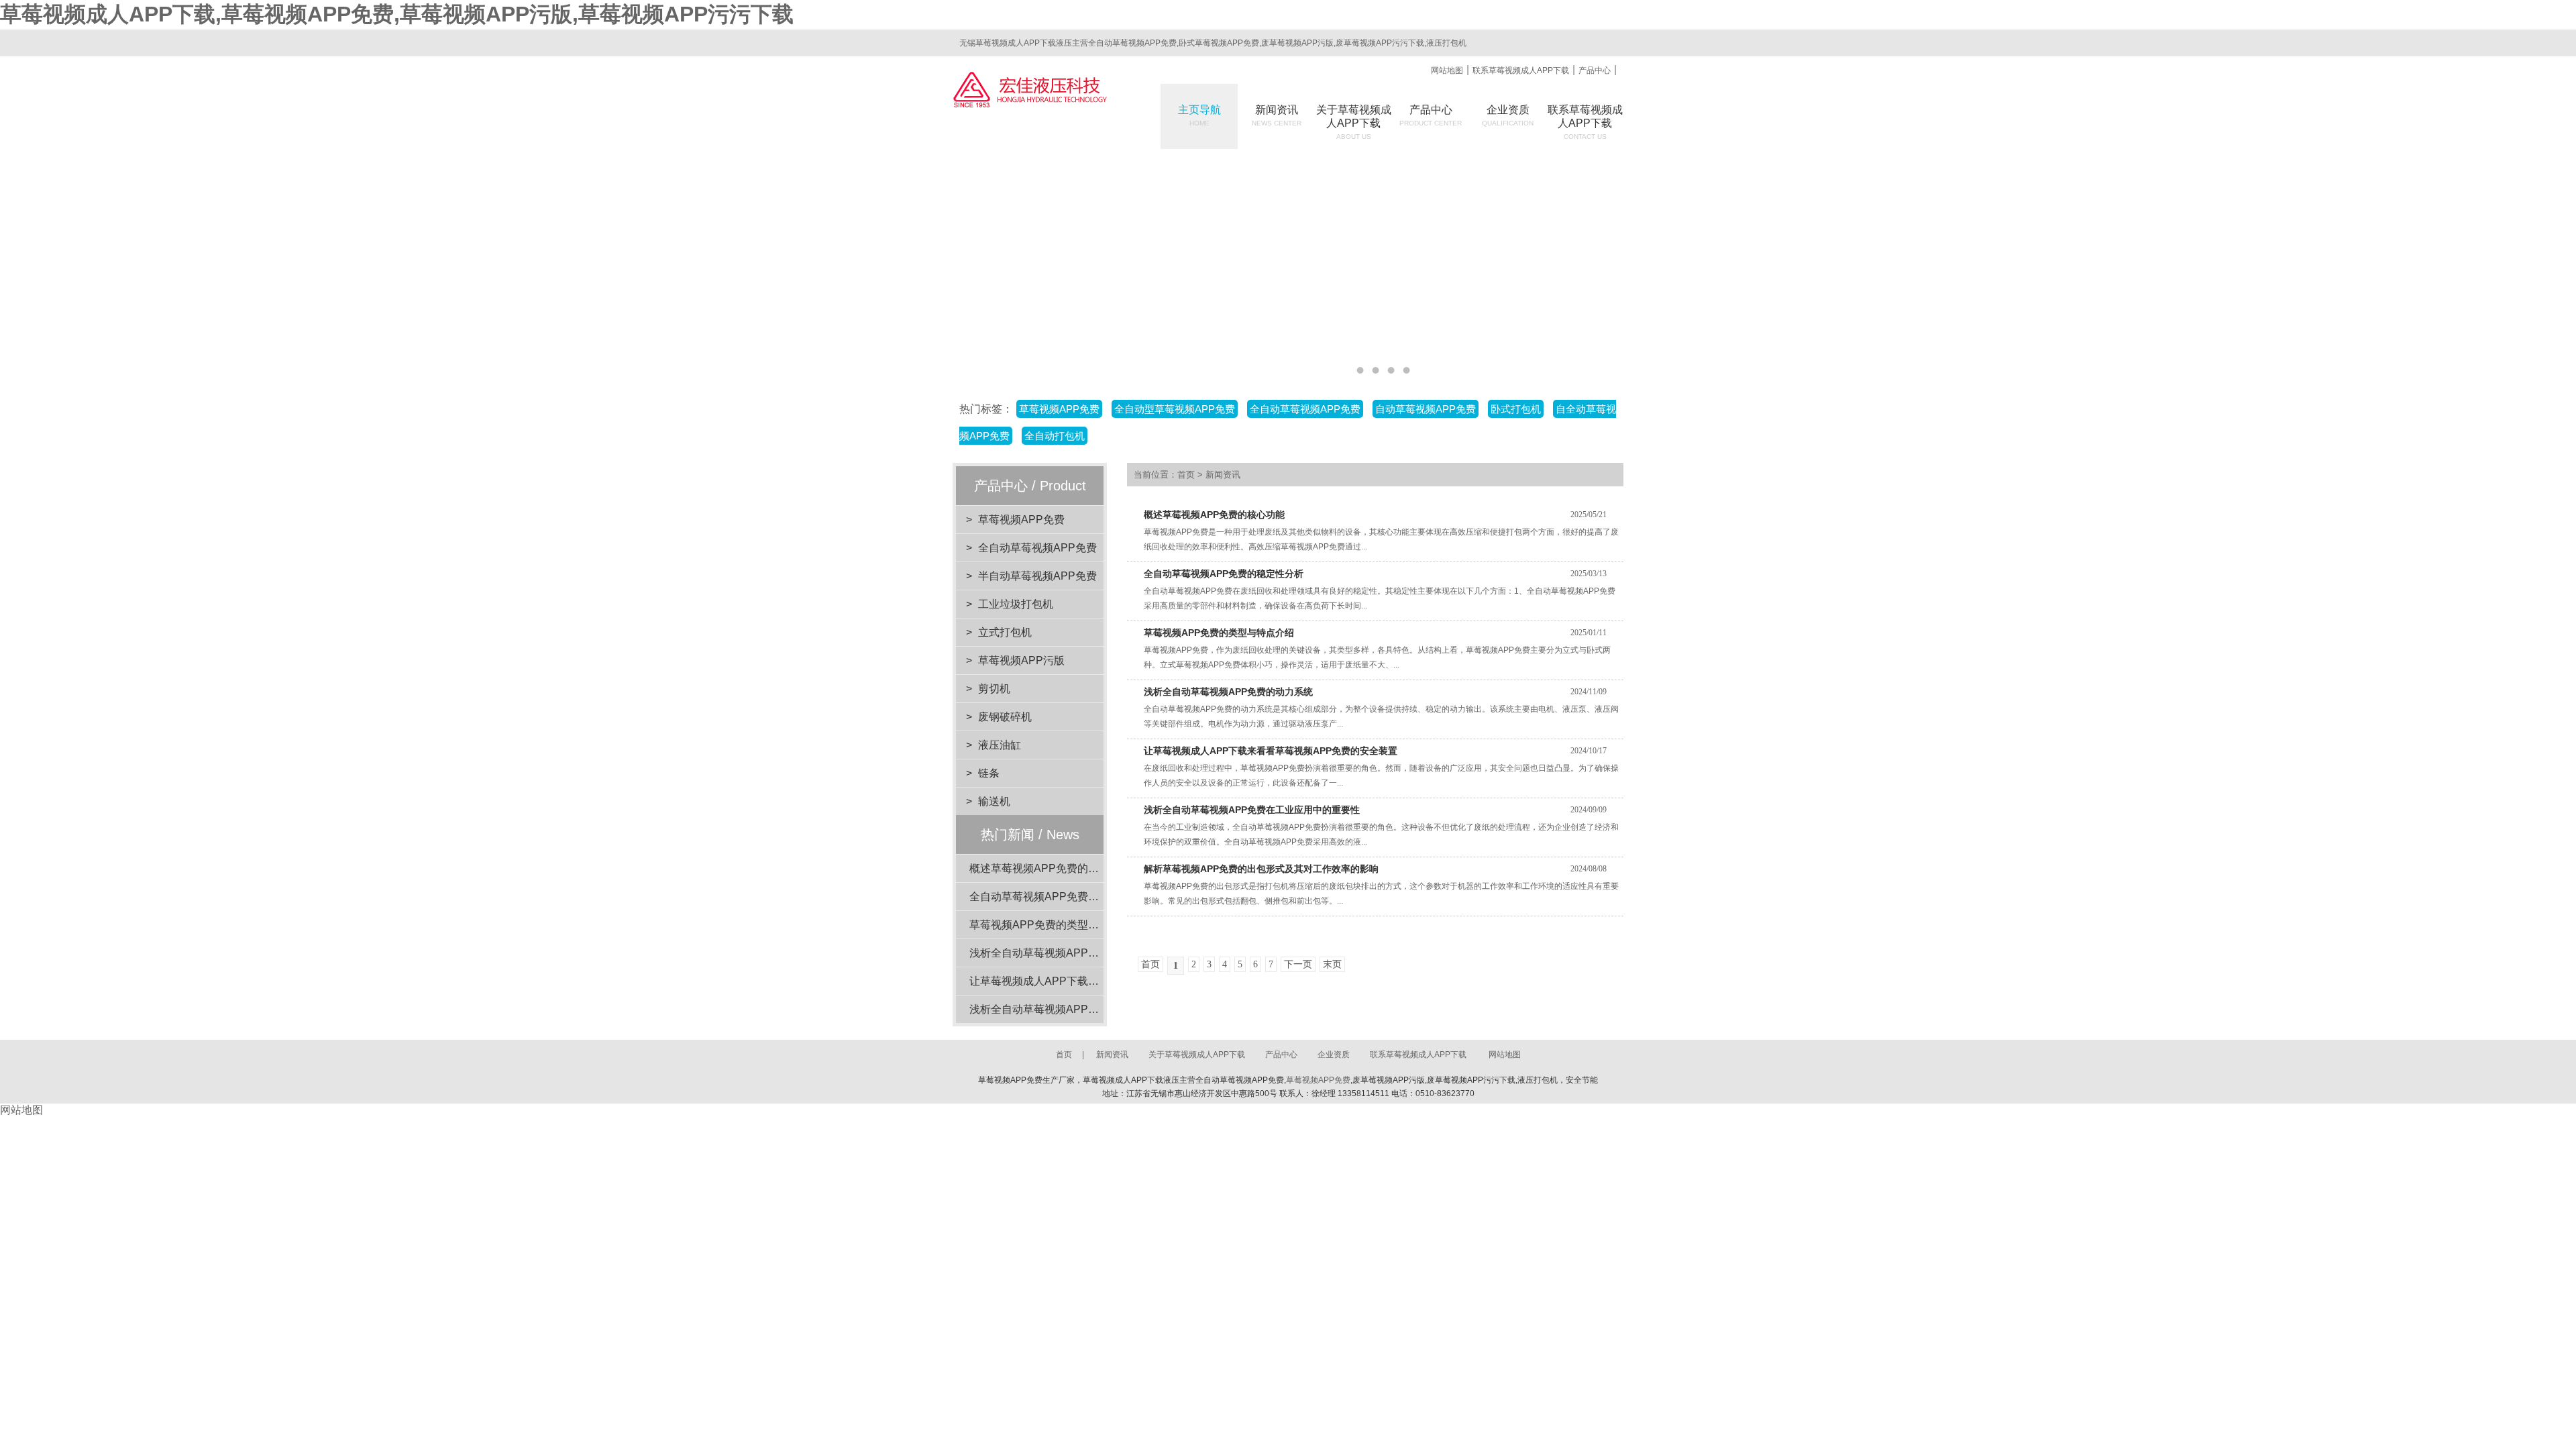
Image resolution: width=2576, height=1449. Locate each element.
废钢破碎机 (1005, 717)
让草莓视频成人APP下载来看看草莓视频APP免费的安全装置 (1271, 751)
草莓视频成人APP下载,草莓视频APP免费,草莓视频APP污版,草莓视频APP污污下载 (397, 14)
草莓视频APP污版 (1021, 660)
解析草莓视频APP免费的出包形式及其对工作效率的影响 (1261, 869)
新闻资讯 (1277, 115)
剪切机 (994, 689)
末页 (1332, 964)
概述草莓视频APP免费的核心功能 (1050, 868)
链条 (989, 773)
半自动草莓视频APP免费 (1037, 576)
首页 (1186, 475)
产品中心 (1595, 70)
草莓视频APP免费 (1021, 520)
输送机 (994, 801)
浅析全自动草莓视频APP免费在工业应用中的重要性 (1093, 1009)
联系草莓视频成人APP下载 (1521, 70)
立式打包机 (1005, 632)
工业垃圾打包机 (1016, 604)
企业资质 (1508, 115)
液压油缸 (1000, 745)
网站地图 (1447, 70)
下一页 (1298, 964)
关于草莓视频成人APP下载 (1197, 1055)
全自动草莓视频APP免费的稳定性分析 (1061, 897)
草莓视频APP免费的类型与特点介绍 (1056, 925)
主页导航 (1199, 115)
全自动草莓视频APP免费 (1037, 548)
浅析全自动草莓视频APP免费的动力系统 (1066, 953)
